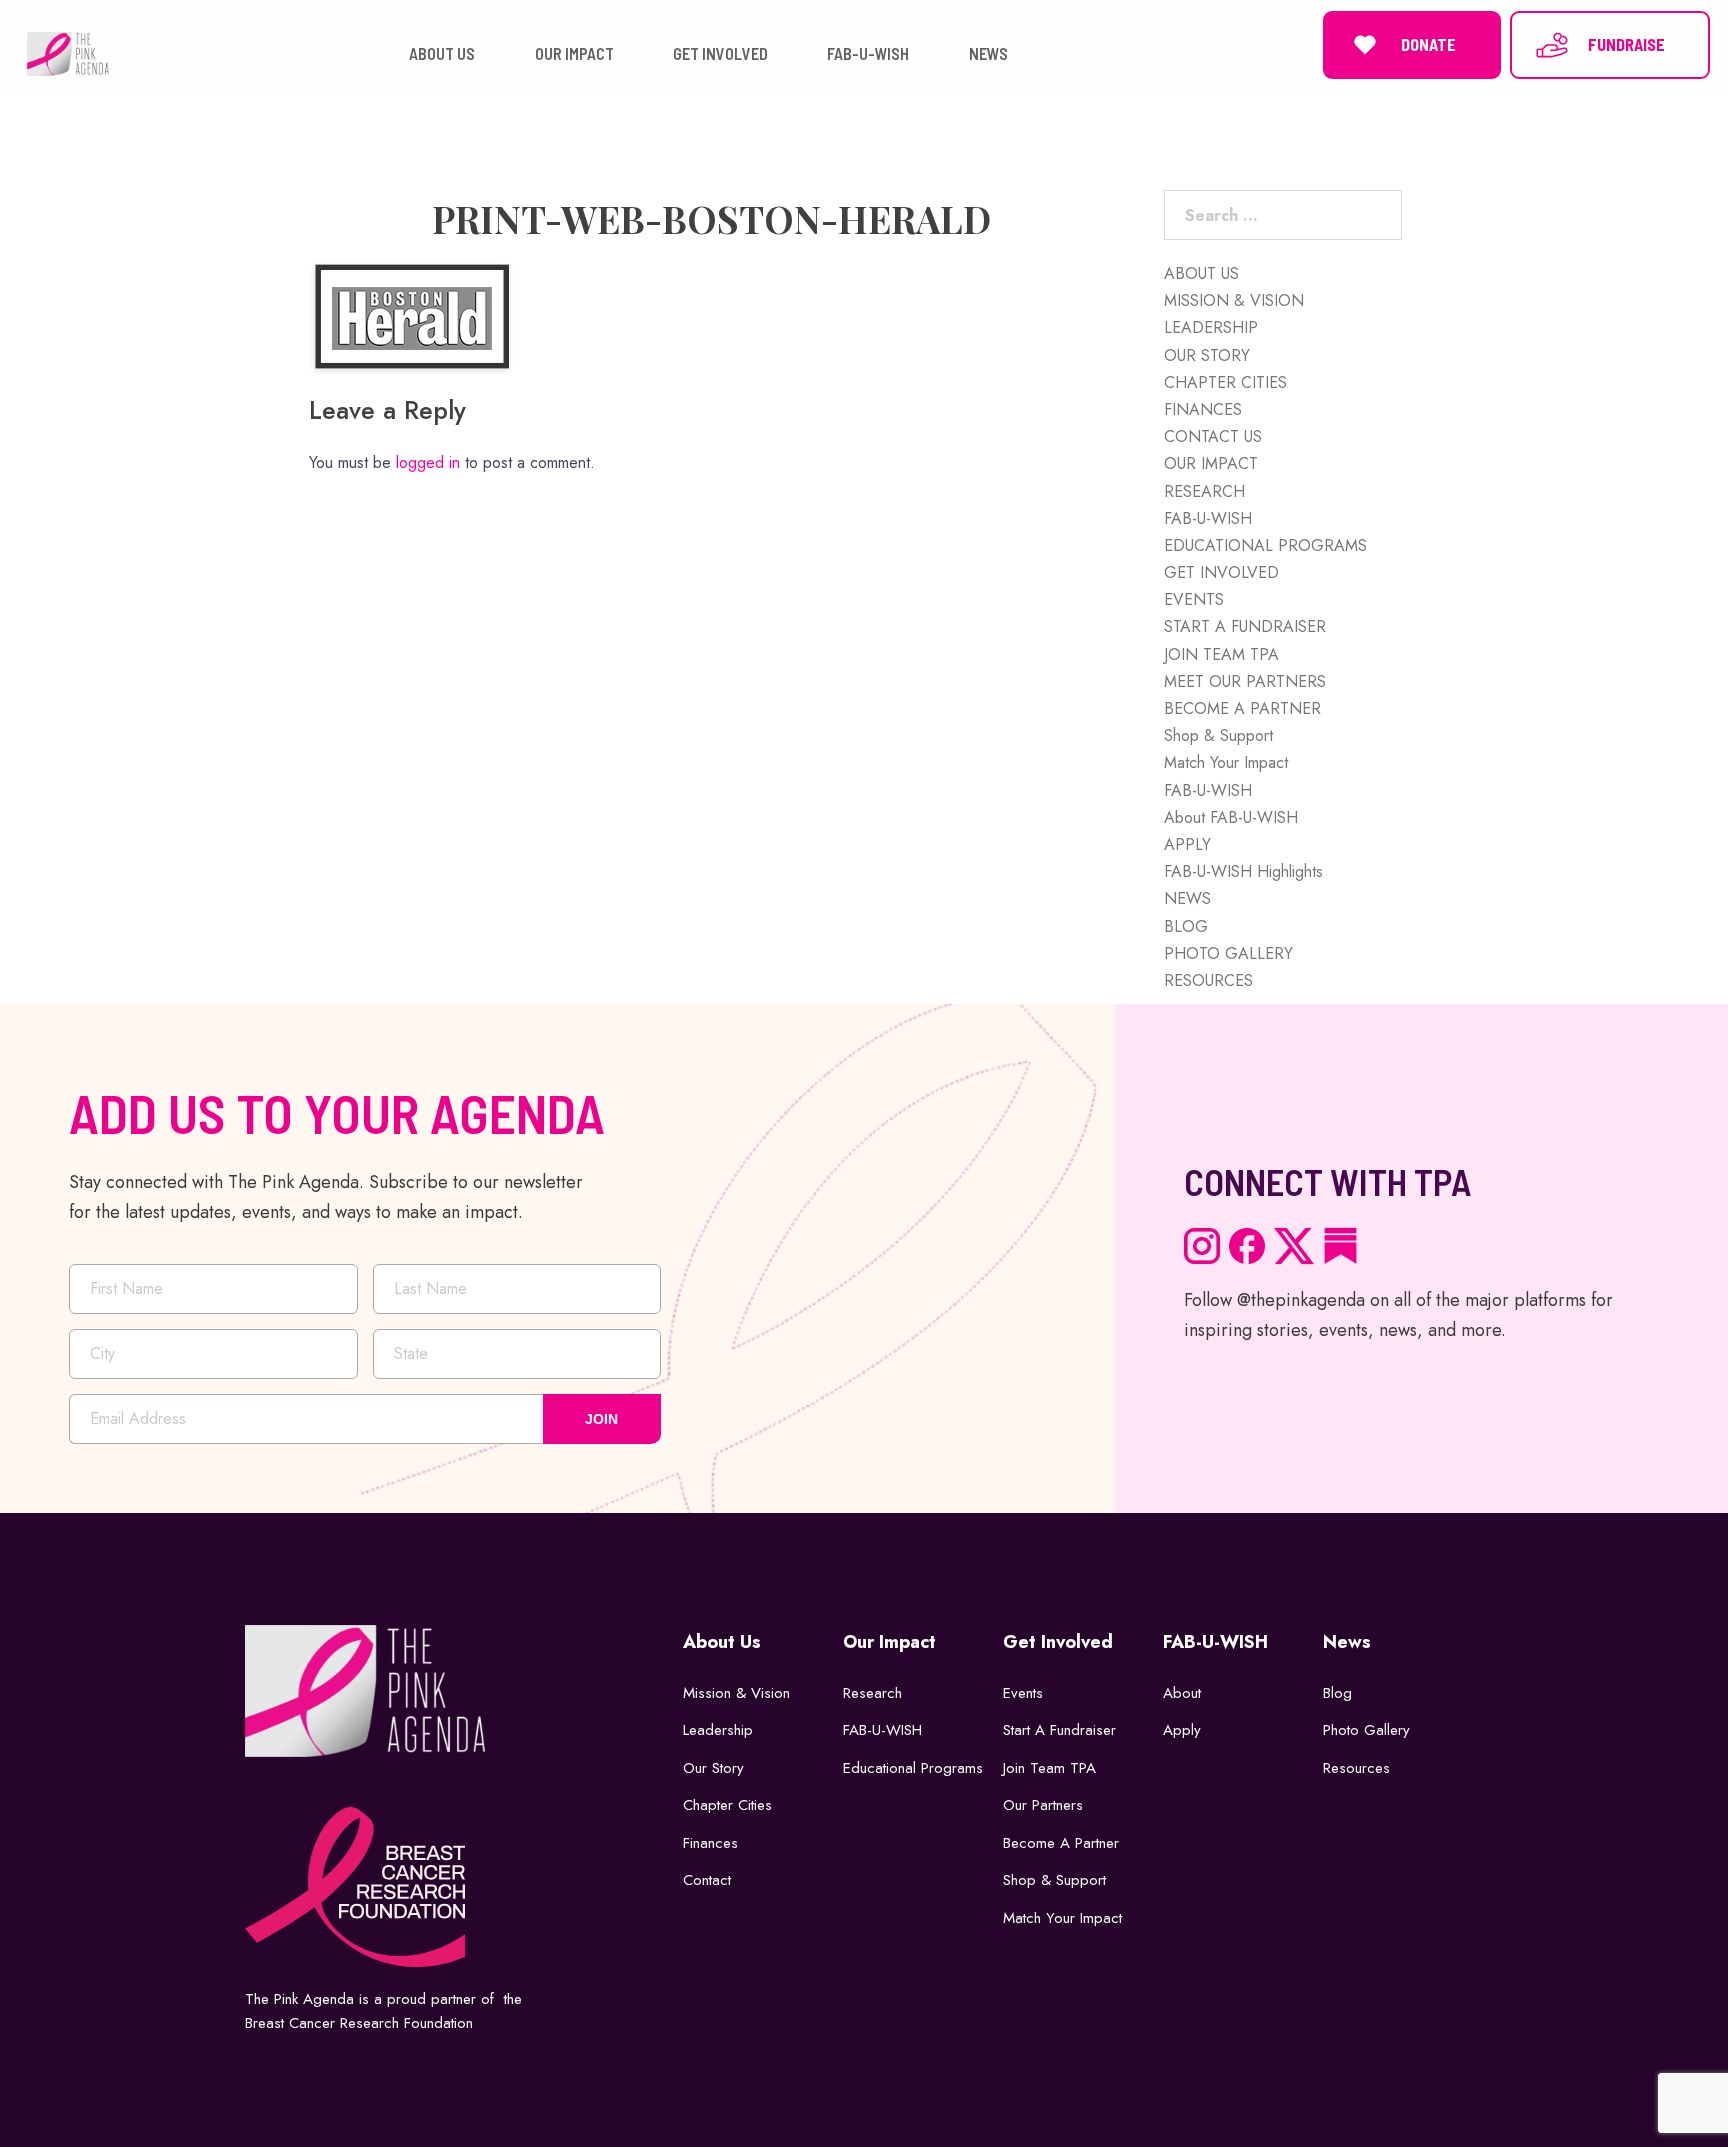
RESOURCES (1208, 980)
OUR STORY (1207, 355)
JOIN (601, 1419)
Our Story (713, 1768)
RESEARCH (1204, 491)
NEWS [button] (988, 53)
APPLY (1187, 844)
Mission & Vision (736, 1693)
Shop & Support (1218, 735)
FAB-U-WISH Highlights (1243, 871)
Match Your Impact (1226, 762)
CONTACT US (1213, 436)
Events (1023, 1693)
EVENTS (1194, 599)
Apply (1182, 1730)
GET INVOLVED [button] (720, 53)
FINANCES (1203, 409)
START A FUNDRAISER (1245, 626)
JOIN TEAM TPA (1221, 654)
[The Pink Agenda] (67, 52)
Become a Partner (1061, 1843)
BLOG (1186, 926)
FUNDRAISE (1626, 44)
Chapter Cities (727, 1805)
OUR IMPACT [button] (574, 53)
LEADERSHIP (1211, 327)
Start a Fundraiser (1059, 1730)
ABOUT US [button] (442, 53)
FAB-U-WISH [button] (868, 53)
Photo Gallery (1366, 1730)
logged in (428, 462)
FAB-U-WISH (1208, 518)
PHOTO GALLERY (1228, 953)
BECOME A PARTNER (1242, 708)
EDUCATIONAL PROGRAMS (1265, 545)
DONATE (1428, 44)
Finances (710, 1843)
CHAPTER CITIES (1225, 382)
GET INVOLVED (1221, 572)
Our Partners (1043, 1805)
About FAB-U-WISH (1231, 817)
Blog (1337, 1693)
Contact (707, 1880)
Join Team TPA (1049, 1768)
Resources (1356, 1768)
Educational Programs (913, 1768)
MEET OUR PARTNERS (1245, 681)
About (1182, 1693)
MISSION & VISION (1234, 300)
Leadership (718, 1730)
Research (872, 1693)
